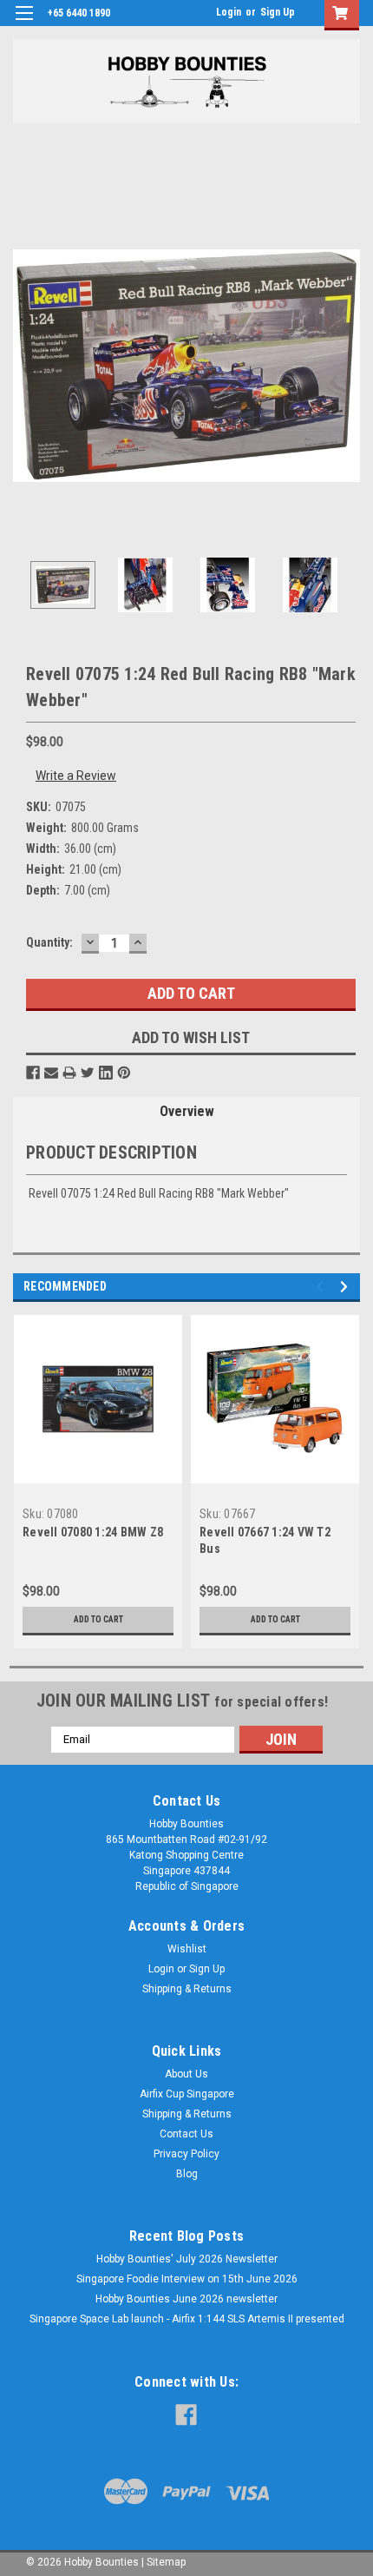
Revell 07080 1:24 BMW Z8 (93, 1532)
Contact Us (186, 2134)
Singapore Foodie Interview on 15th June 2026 (187, 2279)
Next (347, 366)
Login (229, 12)
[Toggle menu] (24, 24)
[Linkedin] (106, 1073)
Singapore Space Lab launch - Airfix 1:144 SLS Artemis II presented (187, 2319)
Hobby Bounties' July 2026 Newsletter (187, 2259)
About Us (186, 2074)
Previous (26, 366)
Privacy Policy (186, 2154)
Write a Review (76, 776)
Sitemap (166, 2562)
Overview (187, 1111)
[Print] (69, 1073)
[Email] (51, 1073)
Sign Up (278, 12)
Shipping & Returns (187, 1989)
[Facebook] (33, 1073)
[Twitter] (88, 1073)
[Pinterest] (124, 1073)
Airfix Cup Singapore (187, 2094)
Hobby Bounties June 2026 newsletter (186, 2299)
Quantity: (49, 942)
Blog (187, 2174)
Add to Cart (98, 1619)
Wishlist (187, 1949)
